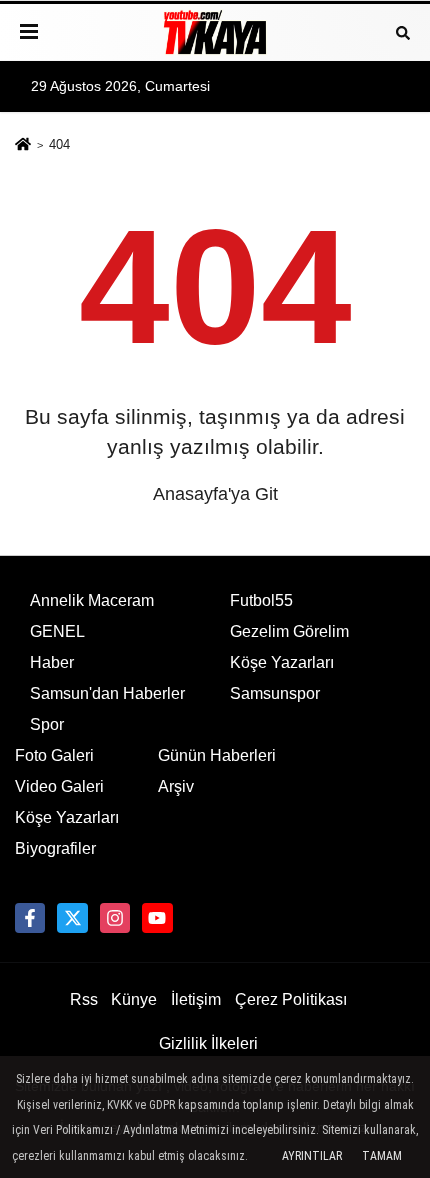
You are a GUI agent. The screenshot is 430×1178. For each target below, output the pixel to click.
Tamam (382, 1156)
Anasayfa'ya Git (215, 494)
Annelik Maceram (92, 600)
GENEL (57, 631)
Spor (47, 724)
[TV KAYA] (215, 32)
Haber (52, 662)
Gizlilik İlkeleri (208, 1043)
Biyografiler (55, 848)
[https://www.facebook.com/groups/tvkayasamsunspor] (30, 918)
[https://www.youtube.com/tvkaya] (157, 918)
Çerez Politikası (291, 999)
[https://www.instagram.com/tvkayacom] (115, 918)
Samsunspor (275, 693)
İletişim (196, 999)
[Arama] (403, 31)
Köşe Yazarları (282, 662)
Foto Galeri (54, 755)
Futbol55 (261, 600)
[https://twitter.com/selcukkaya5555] (72, 918)
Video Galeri (59, 786)
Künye (134, 999)
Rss (84, 999)
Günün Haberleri (217, 755)
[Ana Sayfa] (23, 146)
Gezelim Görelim (289, 631)
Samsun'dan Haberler (107, 693)
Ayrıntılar (312, 1156)
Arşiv (176, 786)
